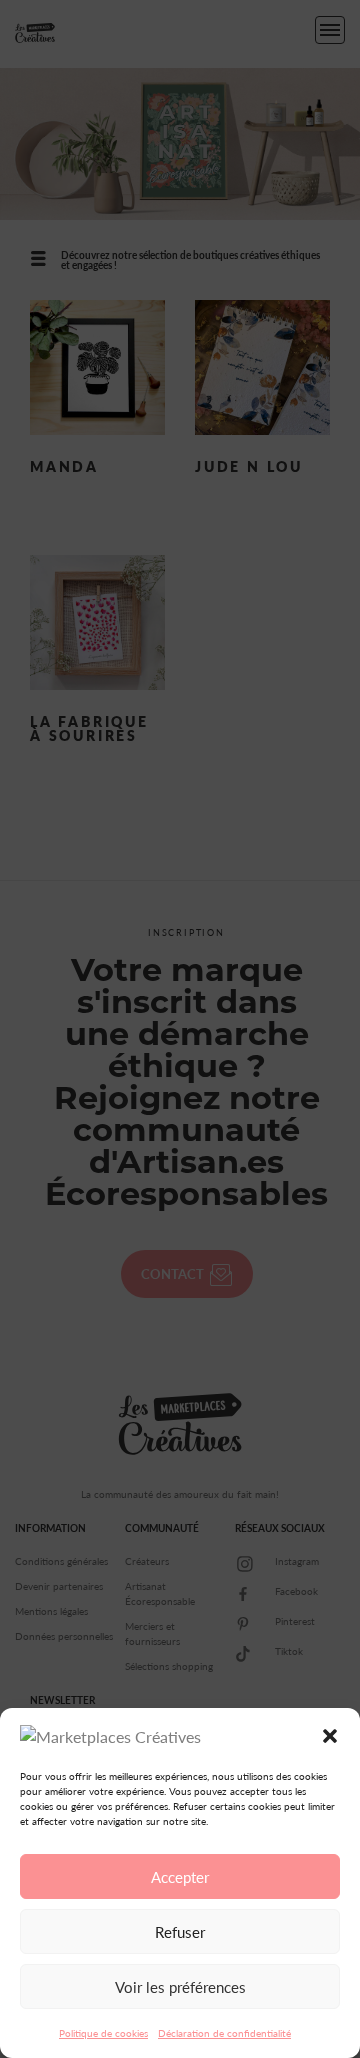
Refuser (180, 1932)
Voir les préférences (180, 1987)
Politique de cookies (103, 2033)
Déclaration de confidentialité (224, 2033)
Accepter (180, 1877)
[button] (330, 1736)
